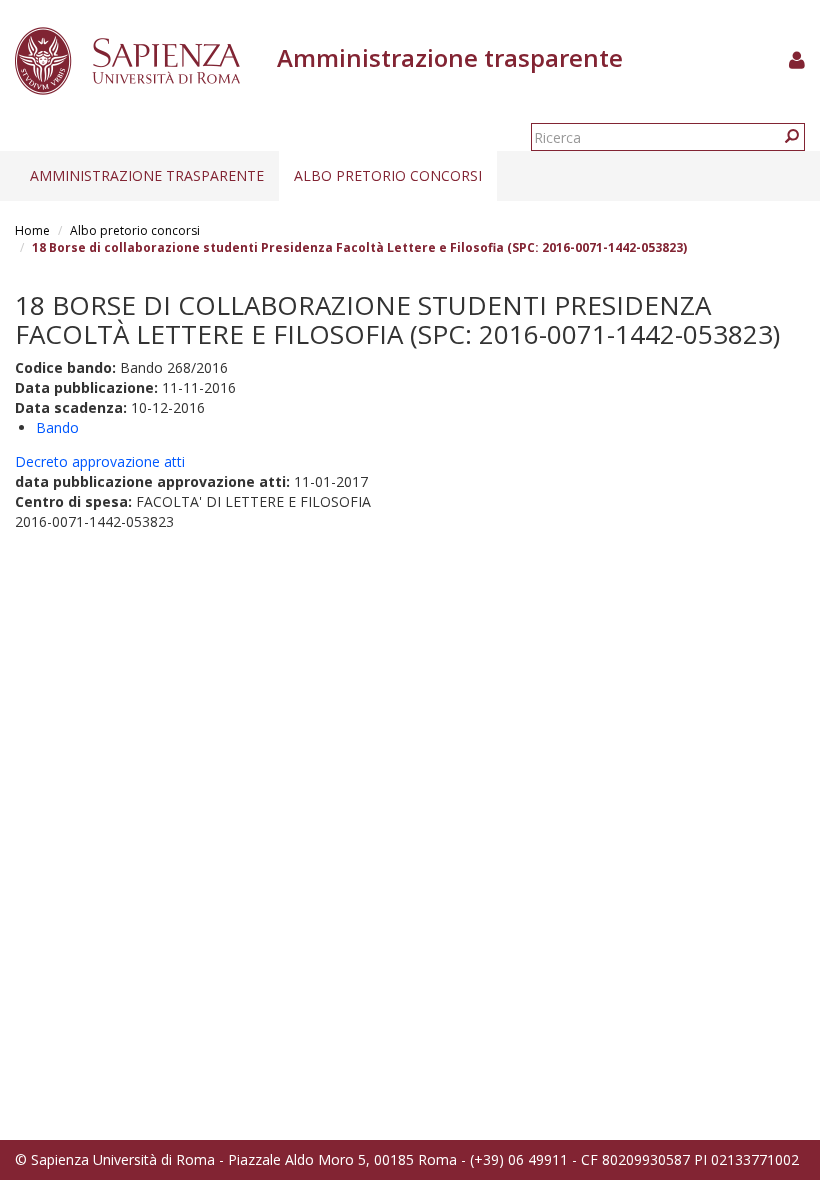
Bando (57, 427)
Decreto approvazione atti (100, 461)
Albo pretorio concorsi (388, 175)
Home (32, 230)
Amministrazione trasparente (147, 175)
